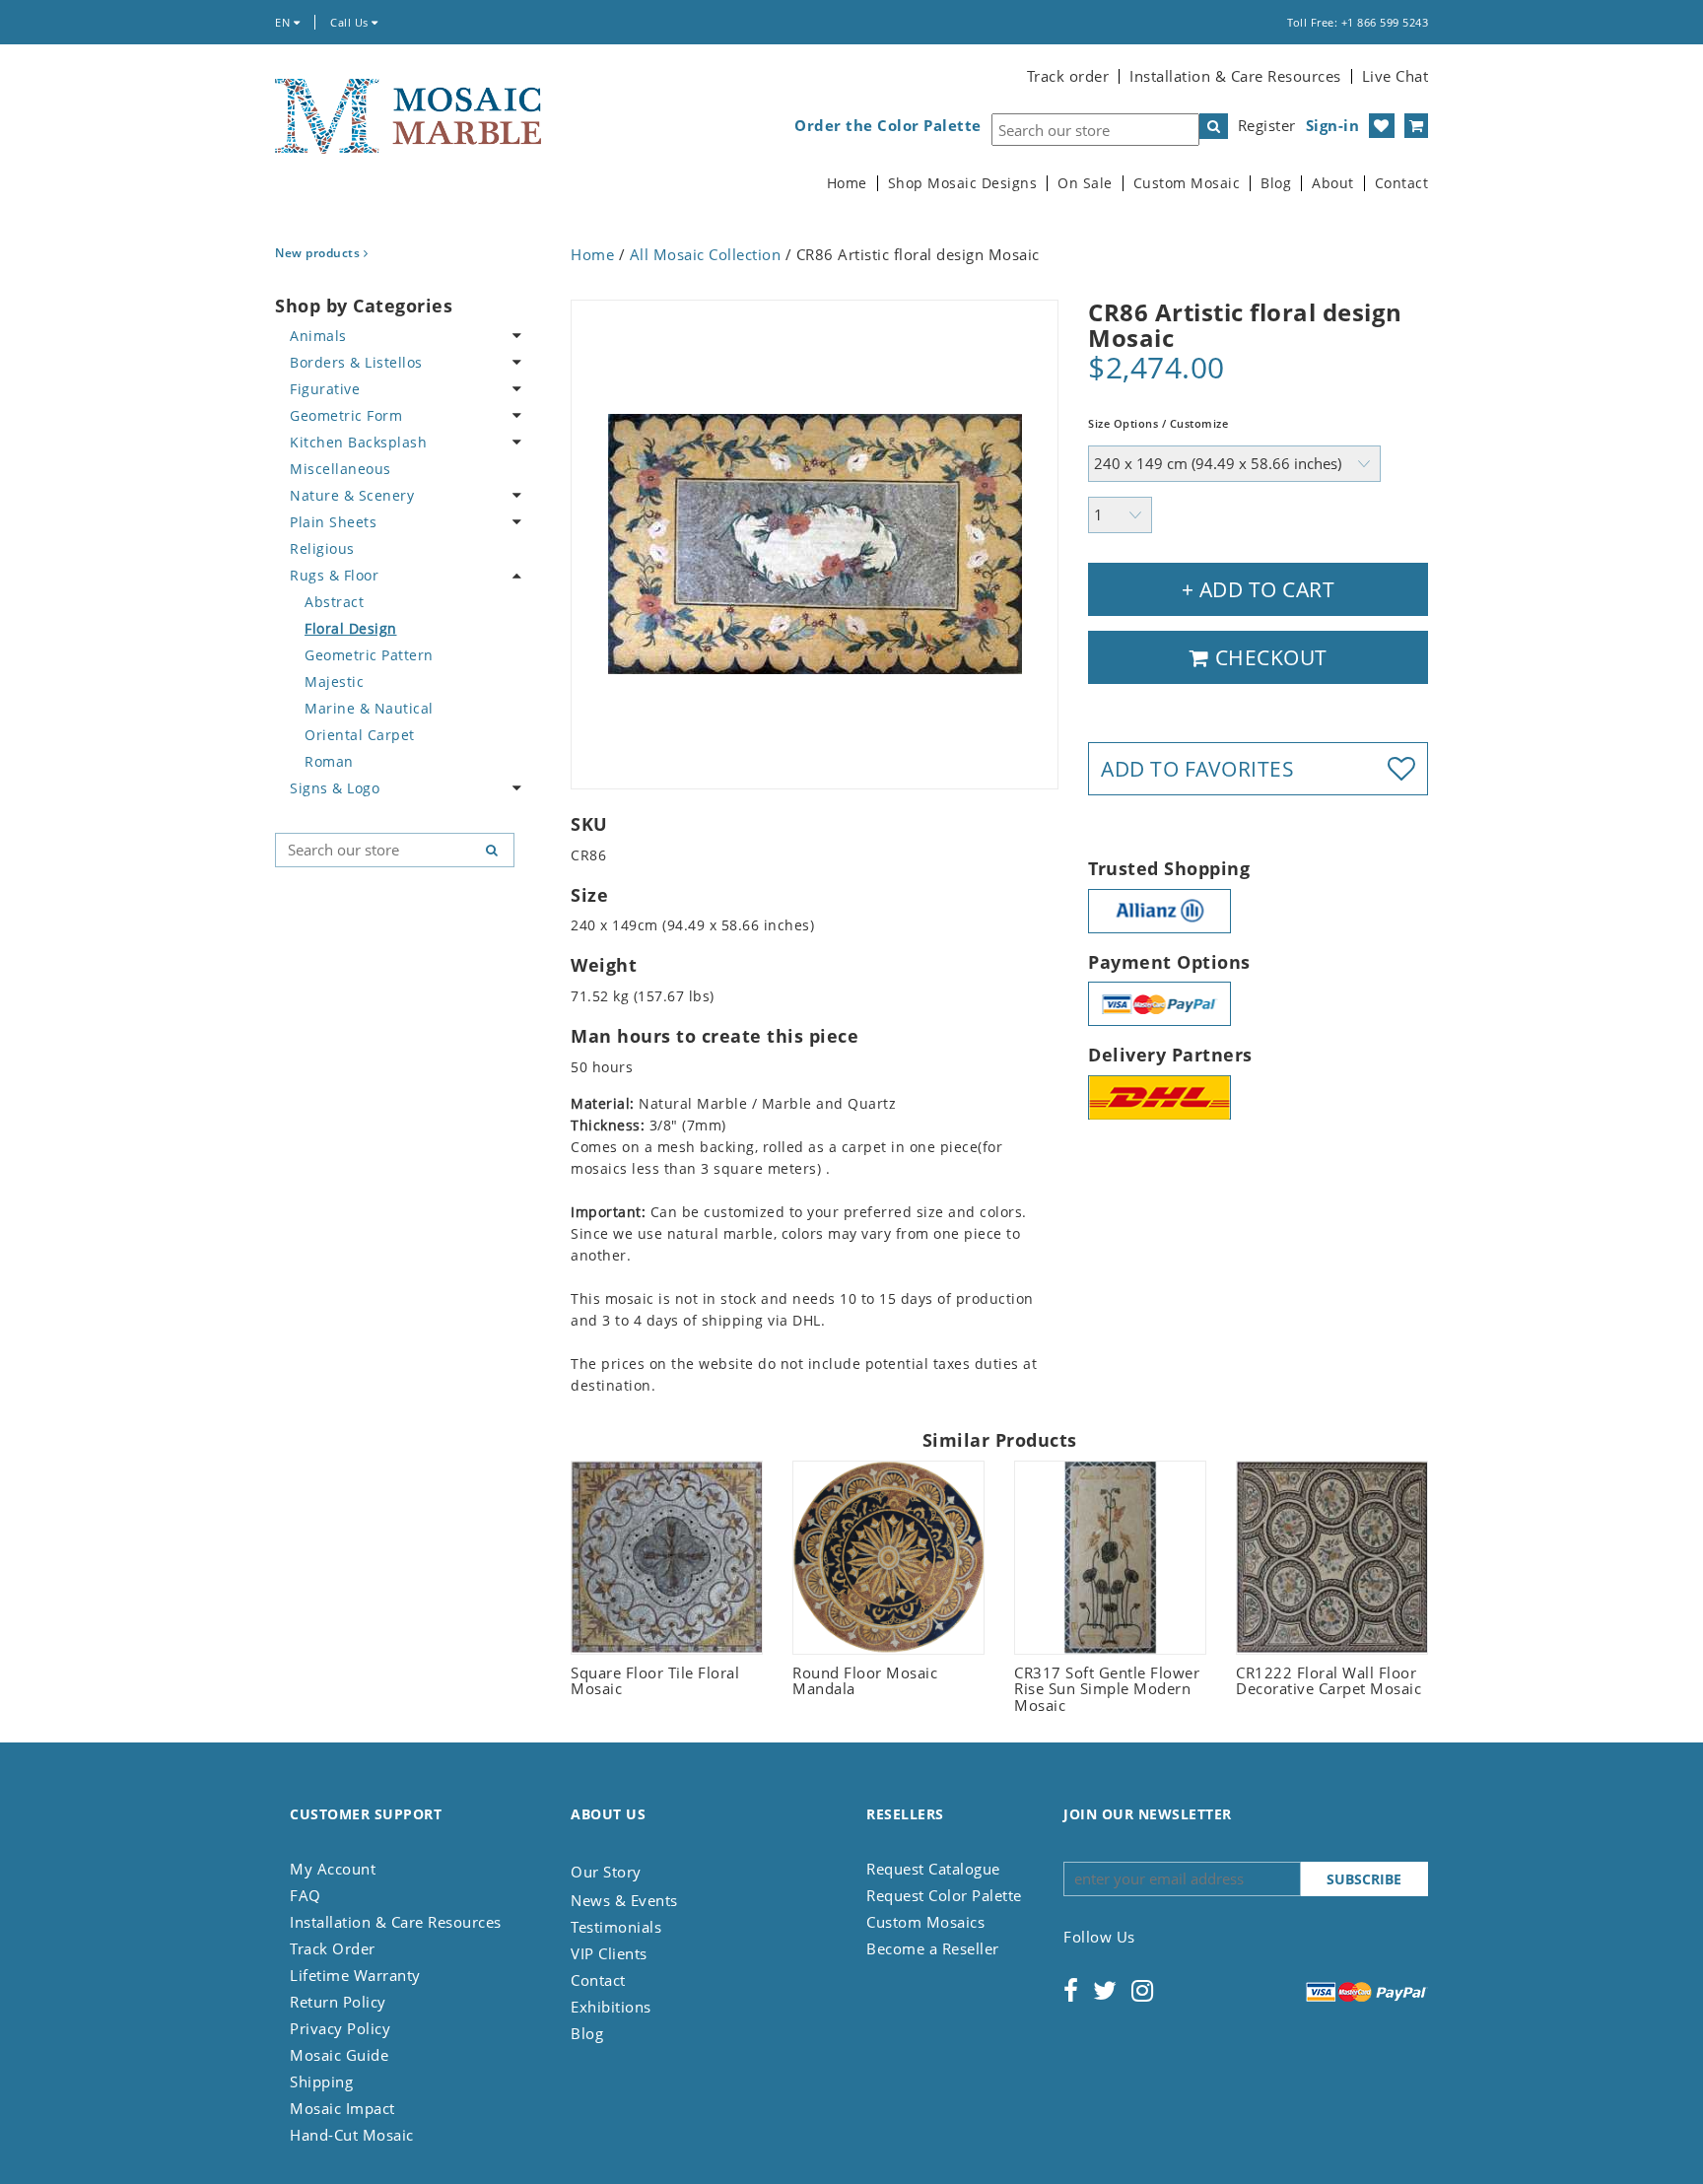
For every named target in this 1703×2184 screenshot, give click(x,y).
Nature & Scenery (352, 495)
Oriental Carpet (360, 735)
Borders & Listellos (356, 362)
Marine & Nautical (369, 708)
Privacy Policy (340, 2028)
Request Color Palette (944, 1895)
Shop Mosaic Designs (963, 183)
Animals (318, 336)
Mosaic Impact (342, 2108)
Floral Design (351, 628)
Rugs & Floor (334, 575)
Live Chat (1396, 76)
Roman (329, 761)
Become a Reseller (933, 1948)
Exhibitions (611, 2007)
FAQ (306, 1895)
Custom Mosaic (1187, 183)
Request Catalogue (933, 1869)
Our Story (606, 1872)
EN (284, 22)
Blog (1276, 183)
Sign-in (1333, 125)
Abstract (334, 602)
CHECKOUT (1268, 657)
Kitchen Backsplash (358, 442)
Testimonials (616, 1927)
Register (1267, 125)
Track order (1068, 76)
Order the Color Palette (888, 126)
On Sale (1085, 183)
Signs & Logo (335, 788)
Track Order (333, 1948)
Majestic (334, 682)
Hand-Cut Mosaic (352, 2135)
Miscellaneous (341, 469)
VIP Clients (609, 1953)
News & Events (624, 1900)
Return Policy (338, 2002)
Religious (322, 548)
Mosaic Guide (339, 2055)
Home (847, 183)
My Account (333, 1869)
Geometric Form (346, 415)
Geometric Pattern (369, 655)
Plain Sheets (333, 522)
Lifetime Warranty (355, 1975)
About (1333, 183)
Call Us (351, 22)
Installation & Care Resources (1235, 76)
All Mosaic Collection (706, 254)
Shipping (321, 2082)
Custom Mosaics (925, 1922)
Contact (1402, 183)
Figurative (325, 389)
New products (319, 253)
